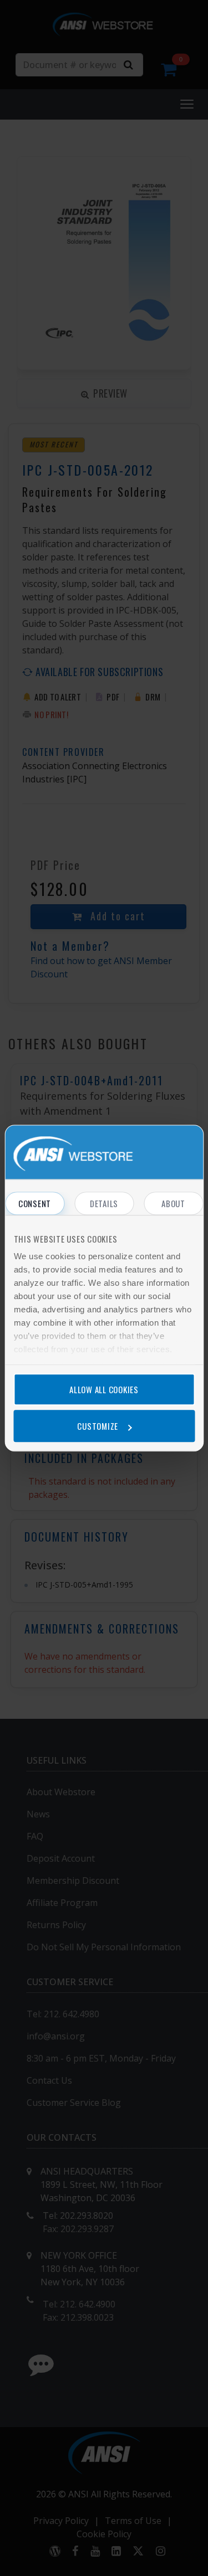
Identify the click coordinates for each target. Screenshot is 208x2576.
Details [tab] (104, 1203)
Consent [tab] (35, 1203)
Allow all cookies (104, 1389)
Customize (98, 1426)
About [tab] (173, 1203)
